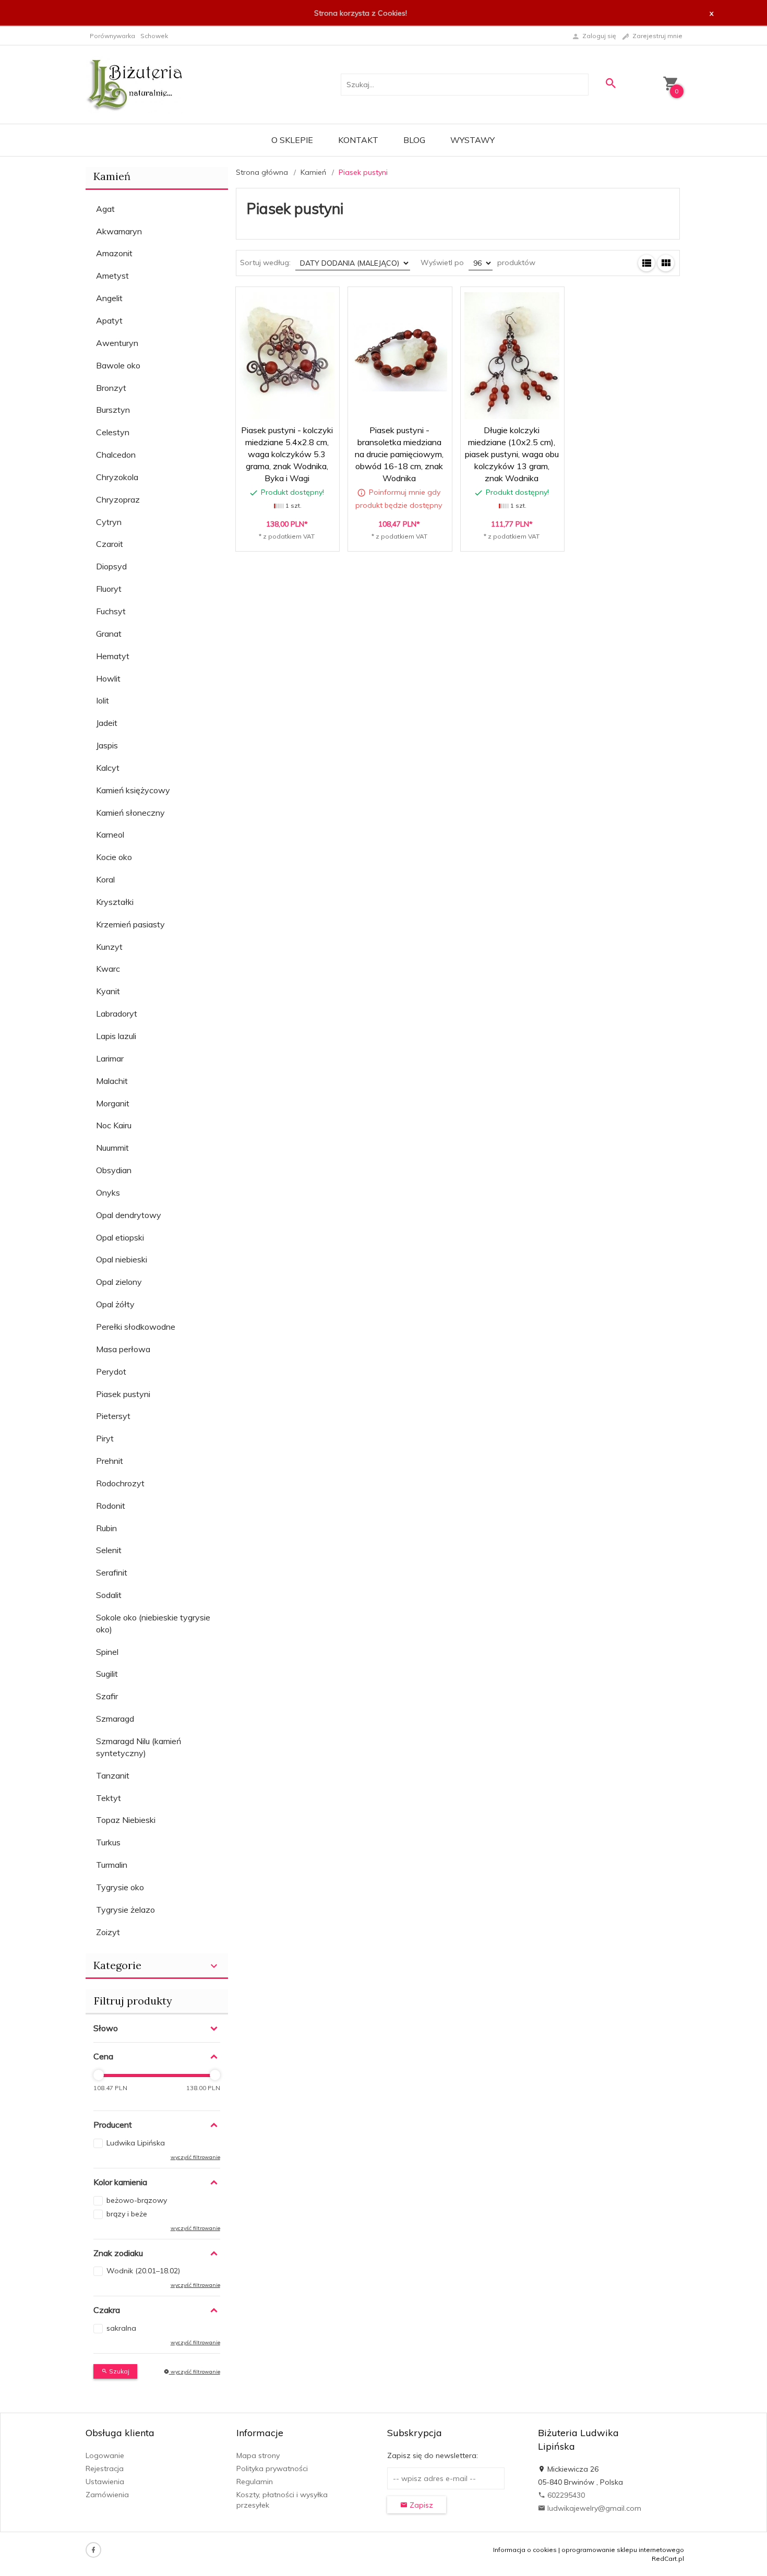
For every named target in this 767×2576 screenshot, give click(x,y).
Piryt (105, 1438)
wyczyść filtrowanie (195, 2372)
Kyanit (108, 991)
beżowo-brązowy (137, 2200)
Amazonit (114, 253)
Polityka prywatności (272, 2468)
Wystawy (472, 140)
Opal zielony (119, 1282)
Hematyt (113, 656)
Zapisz (420, 2505)
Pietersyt (113, 1416)
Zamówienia (107, 2495)
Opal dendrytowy (129, 1215)
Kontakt (358, 140)
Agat (105, 209)
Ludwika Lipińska (136, 2143)
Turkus (108, 1842)
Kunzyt (109, 947)
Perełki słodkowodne (136, 1327)
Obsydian (114, 1170)
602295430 (565, 2495)
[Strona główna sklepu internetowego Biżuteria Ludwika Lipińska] (135, 84)
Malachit (112, 1081)
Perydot (111, 1372)
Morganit (113, 1103)
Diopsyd (111, 566)
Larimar (110, 1058)
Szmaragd (115, 1719)
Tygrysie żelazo (125, 1910)
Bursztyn (113, 410)
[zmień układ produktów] (646, 263)
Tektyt (109, 1798)
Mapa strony (258, 2455)
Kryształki (115, 902)
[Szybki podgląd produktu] (274, 300)
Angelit (109, 298)
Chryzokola (117, 477)
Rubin (106, 1528)
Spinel (107, 1652)
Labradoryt (117, 1013)
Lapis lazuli (116, 1036)
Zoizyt (108, 1932)
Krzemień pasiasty (130, 924)
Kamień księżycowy (133, 790)
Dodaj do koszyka (290, 534)
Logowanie (105, 2455)
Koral (105, 879)
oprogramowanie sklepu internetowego (623, 2550)
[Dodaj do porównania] (324, 300)
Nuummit (112, 1148)
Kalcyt (108, 768)
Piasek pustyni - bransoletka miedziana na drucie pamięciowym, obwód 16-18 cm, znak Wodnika (400, 481)
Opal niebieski (122, 1259)
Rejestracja (105, 2468)
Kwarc (108, 969)
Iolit (103, 700)
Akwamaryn (119, 231)
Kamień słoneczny (130, 813)
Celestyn (113, 432)
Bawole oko (118, 365)
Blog (414, 140)
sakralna (121, 2328)
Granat (109, 634)
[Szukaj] (610, 83)
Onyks (108, 1192)
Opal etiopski (120, 1237)
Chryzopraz (118, 499)
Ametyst (112, 276)
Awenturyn (117, 343)
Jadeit (107, 723)
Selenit (109, 1550)
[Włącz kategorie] (214, 1966)
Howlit (108, 678)
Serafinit (112, 1572)
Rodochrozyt (120, 1483)
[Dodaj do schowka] (299, 300)
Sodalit (109, 1595)
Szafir (107, 1696)
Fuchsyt (111, 611)
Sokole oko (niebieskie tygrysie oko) (153, 1623)
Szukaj (118, 2371)
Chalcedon (116, 455)
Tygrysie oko (120, 1887)
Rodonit (111, 1506)
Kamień (112, 176)
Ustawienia (105, 2482)
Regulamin (255, 2482)
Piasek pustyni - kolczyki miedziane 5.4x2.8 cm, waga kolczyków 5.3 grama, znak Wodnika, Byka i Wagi (287, 454)
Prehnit (110, 1461)
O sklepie (292, 140)
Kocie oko (114, 857)
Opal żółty (115, 1304)
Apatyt (109, 320)
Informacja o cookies (525, 2550)
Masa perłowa (123, 1349)
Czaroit (110, 544)
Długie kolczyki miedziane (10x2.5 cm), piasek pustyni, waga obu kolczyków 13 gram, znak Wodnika (512, 454)
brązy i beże (127, 2214)
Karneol (110, 834)
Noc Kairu (114, 1125)
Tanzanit (113, 1775)
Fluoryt (109, 589)
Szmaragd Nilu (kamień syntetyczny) (139, 1747)
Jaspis (107, 745)
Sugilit (107, 1674)
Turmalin (112, 1865)
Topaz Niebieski (126, 1820)
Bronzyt (111, 388)
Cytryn (109, 522)
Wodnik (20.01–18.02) (143, 2271)
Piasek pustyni (123, 1394)
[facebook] (93, 2550)
